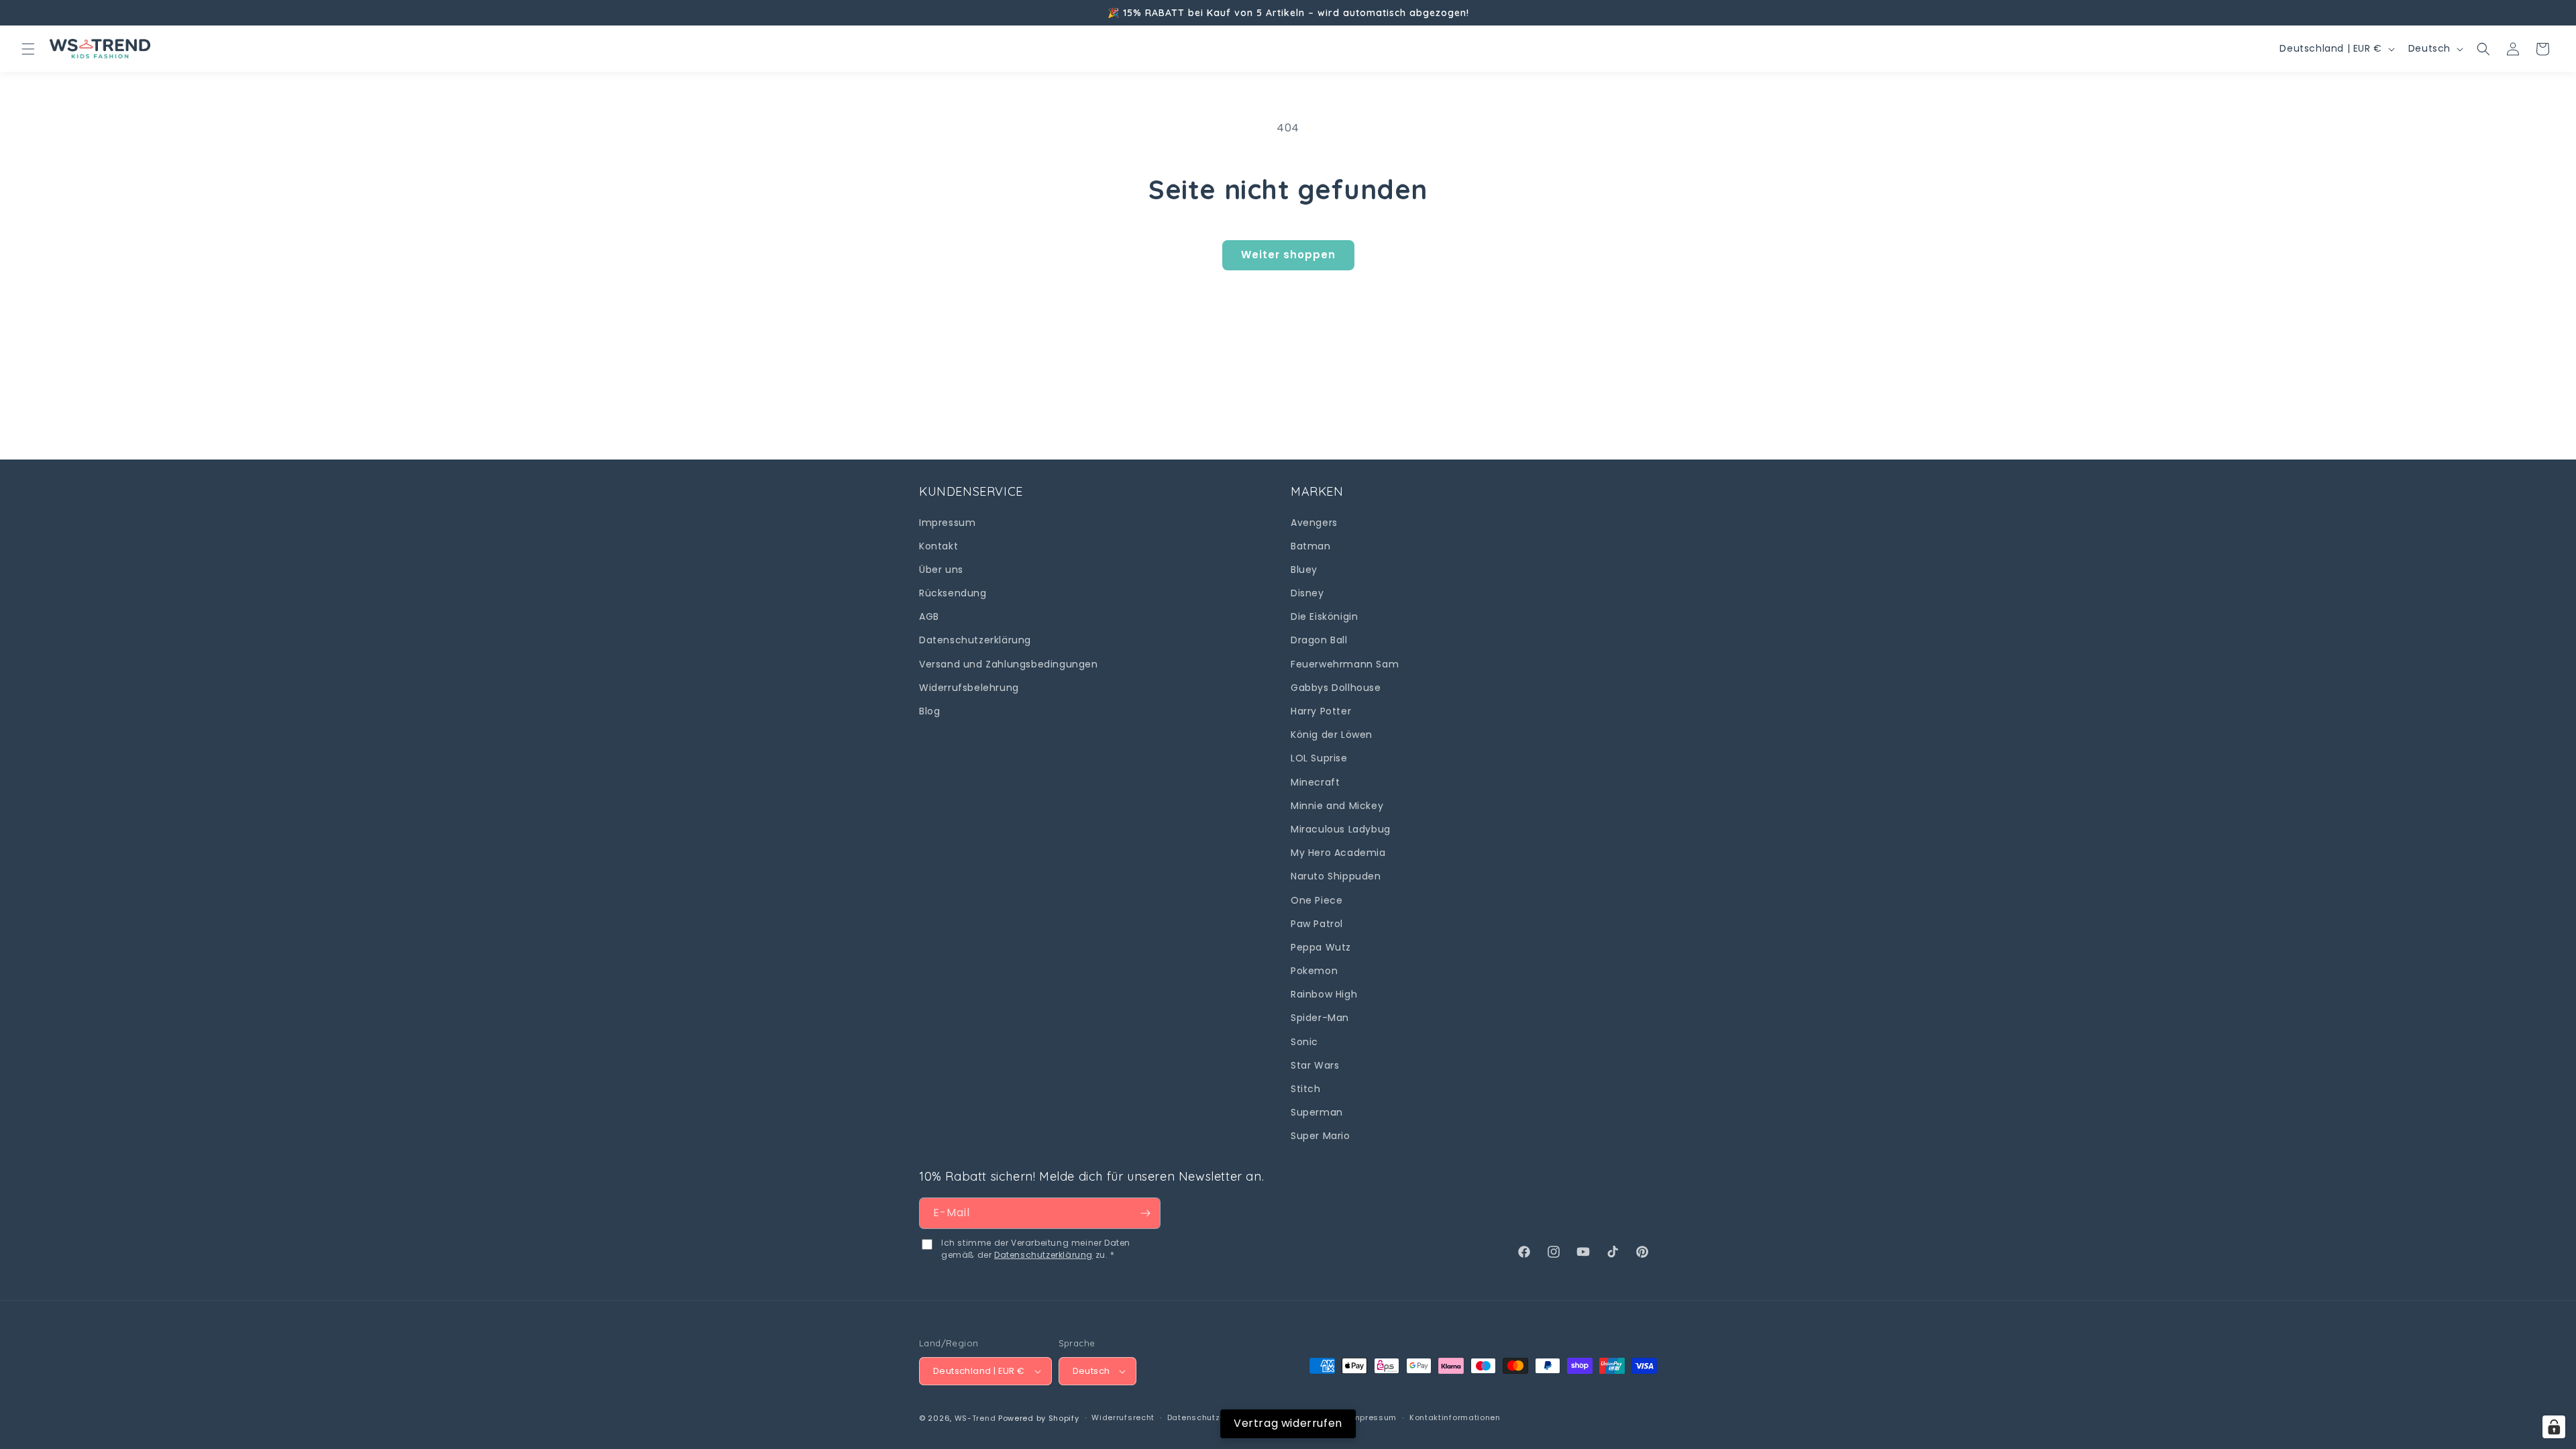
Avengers (1314, 523)
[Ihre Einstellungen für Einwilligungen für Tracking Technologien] (2554, 1427)
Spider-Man (1320, 1018)
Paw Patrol (1317, 924)
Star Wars (1315, 1065)
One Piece (1317, 900)
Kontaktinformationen (1455, 1417)
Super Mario (1321, 1136)
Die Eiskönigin (1324, 616)
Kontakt (938, 546)
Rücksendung (953, 593)
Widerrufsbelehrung (969, 688)
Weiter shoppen (1288, 255)
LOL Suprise (1319, 759)
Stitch (1306, 1089)
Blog (929, 711)
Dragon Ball (1319, 641)
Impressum (947, 523)
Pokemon (1314, 971)
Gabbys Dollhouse (1336, 688)
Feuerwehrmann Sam (1345, 664)
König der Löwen (1332, 735)
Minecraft (1315, 782)
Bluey (1304, 570)
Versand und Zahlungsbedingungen (1009, 664)
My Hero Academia (1338, 853)
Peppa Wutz (1321, 947)
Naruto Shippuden (1336, 876)
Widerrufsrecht (1123, 1417)
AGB (929, 616)
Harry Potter (1321, 711)
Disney (1307, 593)
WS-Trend (975, 1418)
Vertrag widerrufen (1288, 1423)
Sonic (1304, 1042)
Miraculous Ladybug (1341, 829)
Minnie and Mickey (1337, 806)
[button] (28, 49)
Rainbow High (1324, 994)
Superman (1317, 1112)
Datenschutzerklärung (975, 641)
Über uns (941, 570)
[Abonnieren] (1145, 1213)
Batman (1311, 546)
